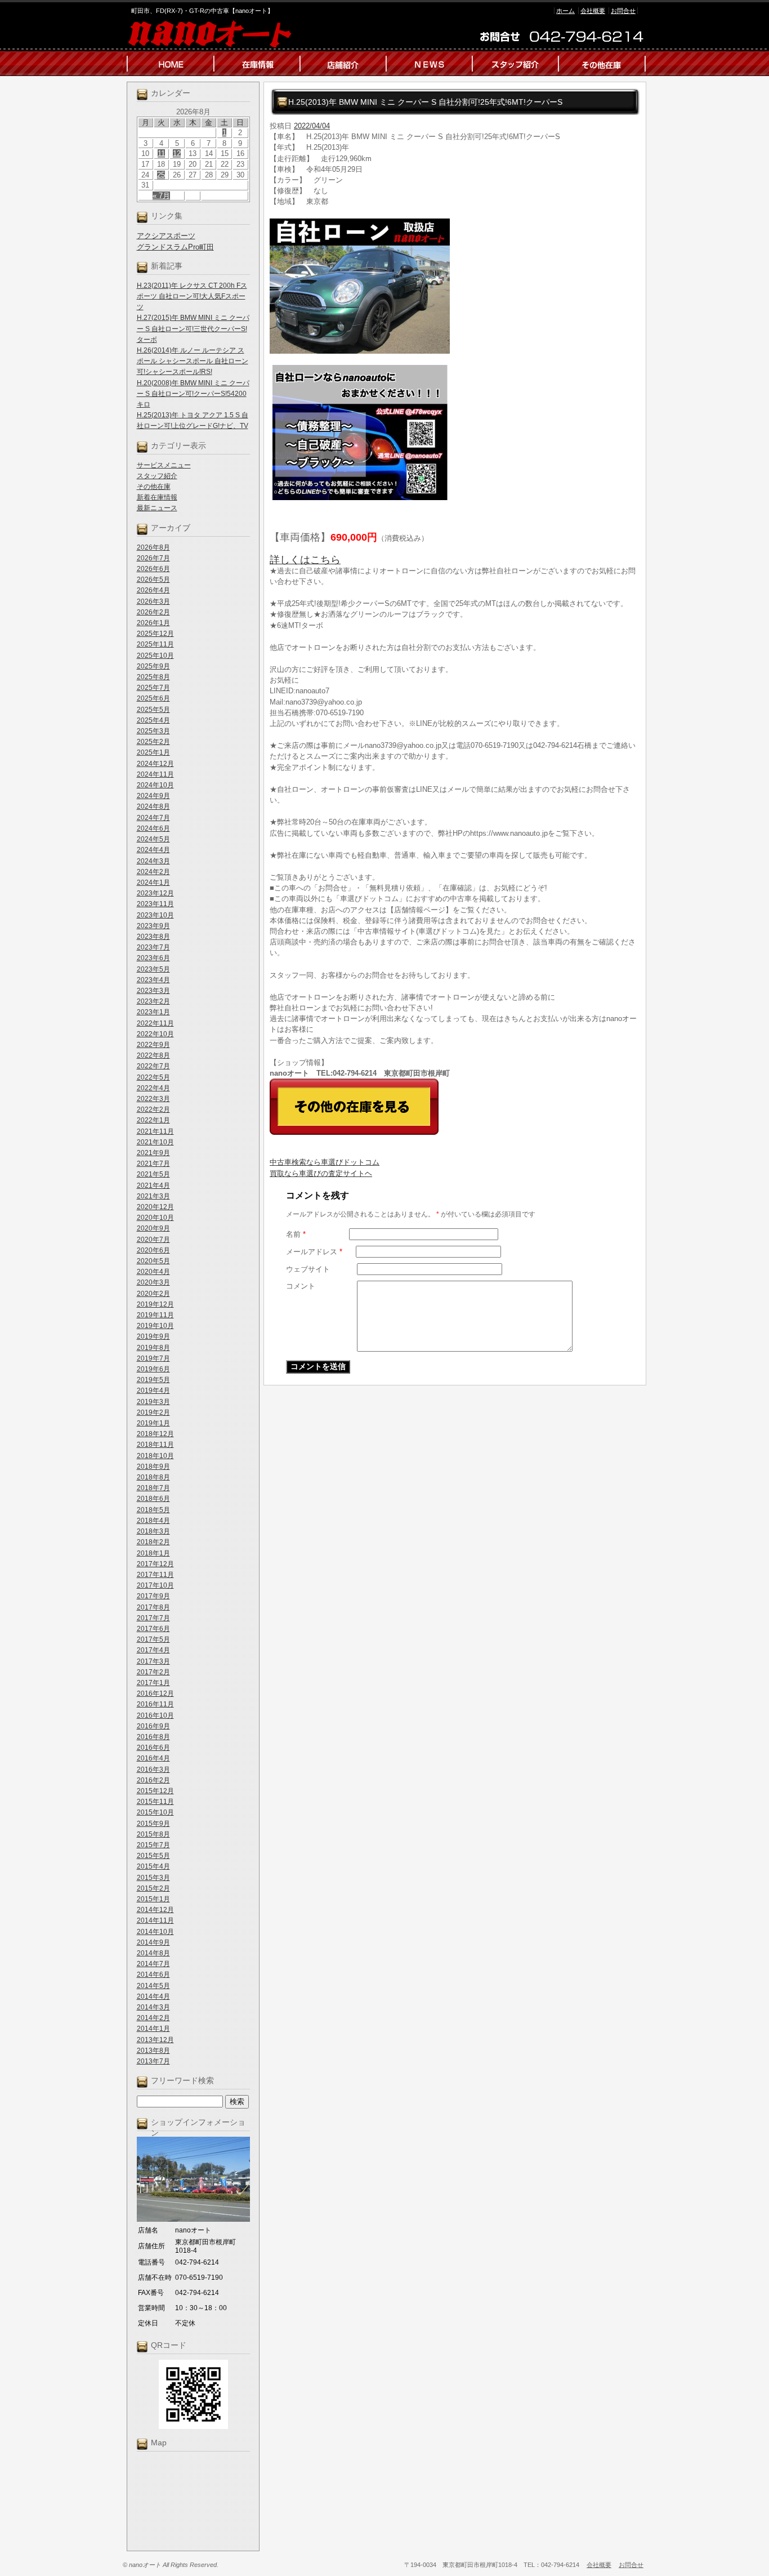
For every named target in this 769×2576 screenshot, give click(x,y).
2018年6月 (153, 1499)
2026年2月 (153, 612)
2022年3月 (153, 1099)
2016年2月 (153, 1780)
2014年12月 (155, 1910)
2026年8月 (153, 547)
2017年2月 (153, 1672)
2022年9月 (153, 1045)
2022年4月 (153, 1088)
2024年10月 (155, 785)
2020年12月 (155, 1207)
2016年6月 (153, 1748)
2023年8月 (153, 937)
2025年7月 (153, 688)
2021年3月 (153, 1196)
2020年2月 (153, 1294)
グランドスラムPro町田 (175, 247)
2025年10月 (155, 656)
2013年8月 (153, 2051)
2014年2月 (153, 2018)
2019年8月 (153, 1348)
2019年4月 (153, 1390)
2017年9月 (153, 1596)
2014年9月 (153, 1942)
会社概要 (593, 11)
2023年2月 (153, 1001)
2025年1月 (153, 752)
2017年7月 (153, 1618)
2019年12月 (155, 1304)
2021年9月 (153, 1153)
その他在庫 (154, 487)
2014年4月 (153, 1996)
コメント (301, 1286)
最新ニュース (157, 508)
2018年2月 (153, 1542)
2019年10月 (155, 1326)
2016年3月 (153, 1770)
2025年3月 (153, 731)
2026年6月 (153, 569)
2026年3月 (153, 601)
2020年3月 (153, 1282)
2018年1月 (153, 1553)
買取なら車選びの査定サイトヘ (321, 1173)
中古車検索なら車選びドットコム (325, 1162)
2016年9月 (153, 1726)
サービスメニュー (164, 465)
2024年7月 (153, 818)
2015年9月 (153, 1824)
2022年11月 (155, 1023)
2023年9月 (153, 926)
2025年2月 (153, 742)
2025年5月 (153, 710)
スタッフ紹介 (157, 476)
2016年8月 (153, 1737)
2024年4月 (153, 850)
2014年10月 (155, 1932)
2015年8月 (153, 1834)
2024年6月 (153, 828)
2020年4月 (153, 1272)
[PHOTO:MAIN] (455, 286)
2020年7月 (153, 1240)
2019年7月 (153, 1358)
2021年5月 (153, 1174)
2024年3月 (153, 861)
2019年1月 (153, 1423)
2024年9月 (153, 796)
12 (177, 153)
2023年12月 (155, 893)
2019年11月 (155, 1315)
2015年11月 (155, 1802)
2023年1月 (153, 1012)
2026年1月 (153, 623)
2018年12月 (155, 1434)
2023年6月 (153, 958)
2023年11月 (155, 904)
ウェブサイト (308, 1269)
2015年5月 (153, 1856)
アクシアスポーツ (166, 236)
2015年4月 (153, 1866)
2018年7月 (153, 1488)
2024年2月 (153, 872)
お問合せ (623, 11)
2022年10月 (155, 1034)
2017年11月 (155, 1575)
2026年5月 (153, 580)
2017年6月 (153, 1629)
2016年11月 (155, 1704)
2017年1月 (153, 1683)
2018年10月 (155, 1456)
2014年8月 (153, 1953)
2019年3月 (153, 1402)
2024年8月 (153, 806)
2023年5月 (153, 969)
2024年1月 (153, 883)
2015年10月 (155, 1812)
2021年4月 (153, 1186)
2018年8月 (153, 1477)
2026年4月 (153, 590)
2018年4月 (153, 1521)
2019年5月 (153, 1380)
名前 (296, 1234)
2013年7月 (153, 2061)
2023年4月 (153, 980)
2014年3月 (153, 2007)
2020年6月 (153, 1250)
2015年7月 (153, 1845)
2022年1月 (153, 1120)
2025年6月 (153, 698)
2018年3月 (153, 1531)
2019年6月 (153, 1369)
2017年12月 (155, 1564)
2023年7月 (153, 947)
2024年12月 (155, 764)
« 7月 (161, 196)
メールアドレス (314, 1252)
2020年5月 (153, 1261)
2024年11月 (155, 774)
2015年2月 (153, 1888)
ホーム (565, 11)
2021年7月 (153, 1164)
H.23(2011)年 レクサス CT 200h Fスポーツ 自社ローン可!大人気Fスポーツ (192, 296)
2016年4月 (153, 1758)
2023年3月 (153, 991)
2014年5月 (153, 1986)
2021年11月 (155, 1131)
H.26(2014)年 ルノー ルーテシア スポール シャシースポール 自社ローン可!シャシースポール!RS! (193, 361)
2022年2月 (153, 1109)
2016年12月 (155, 1693)
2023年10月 (155, 915)
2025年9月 (153, 666)
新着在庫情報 (157, 497)
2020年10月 (155, 1218)
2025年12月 (155, 634)
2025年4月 (153, 720)
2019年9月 (153, 1336)
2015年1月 (153, 1899)
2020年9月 (153, 1228)
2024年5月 (153, 839)
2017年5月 (153, 1639)
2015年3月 (153, 1878)
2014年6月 (153, 1975)
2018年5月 (153, 1510)
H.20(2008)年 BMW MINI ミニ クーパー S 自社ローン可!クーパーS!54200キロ (193, 394)
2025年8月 (153, 677)
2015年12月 (155, 1791)
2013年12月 (155, 2040)
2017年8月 (153, 1607)
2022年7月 (153, 1066)
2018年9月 (153, 1467)
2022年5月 (153, 1077)
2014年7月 (153, 1964)
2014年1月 (153, 2029)
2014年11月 (155, 1920)
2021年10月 (155, 1142)
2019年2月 (153, 1412)
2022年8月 (153, 1055)
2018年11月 (155, 1445)
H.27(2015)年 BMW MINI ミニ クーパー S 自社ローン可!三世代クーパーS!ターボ (193, 328)
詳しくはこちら (305, 560)
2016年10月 (155, 1715)
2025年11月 (155, 644)
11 (161, 153)
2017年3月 (153, 1661)
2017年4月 (153, 1650)
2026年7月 (153, 558)
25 (161, 175)
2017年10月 (155, 1585)
